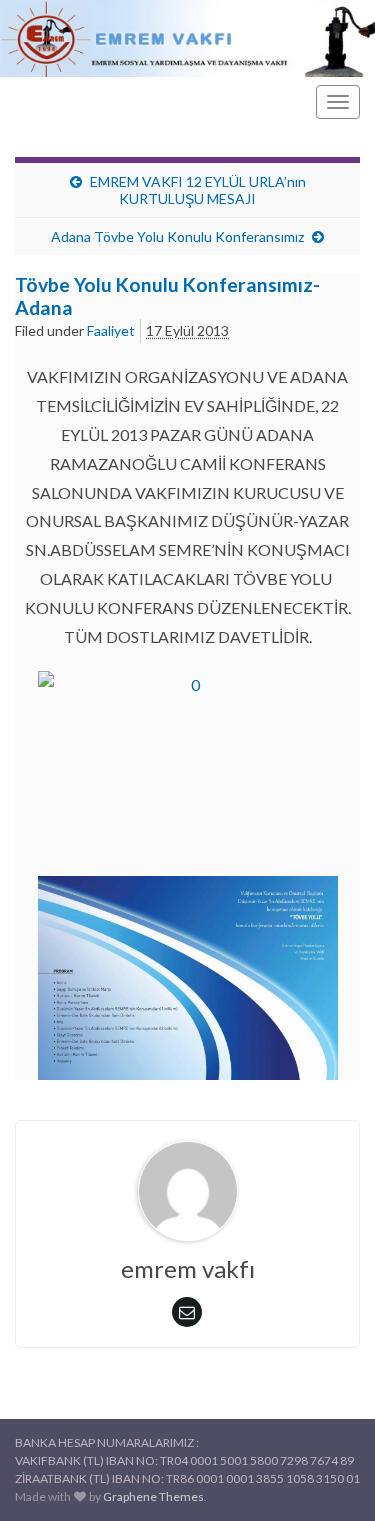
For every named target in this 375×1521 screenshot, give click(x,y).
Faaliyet (111, 330)
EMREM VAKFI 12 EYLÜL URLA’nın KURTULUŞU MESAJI (198, 190)
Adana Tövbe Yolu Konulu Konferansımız (177, 236)
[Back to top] (330, 1476)
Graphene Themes (153, 1496)
